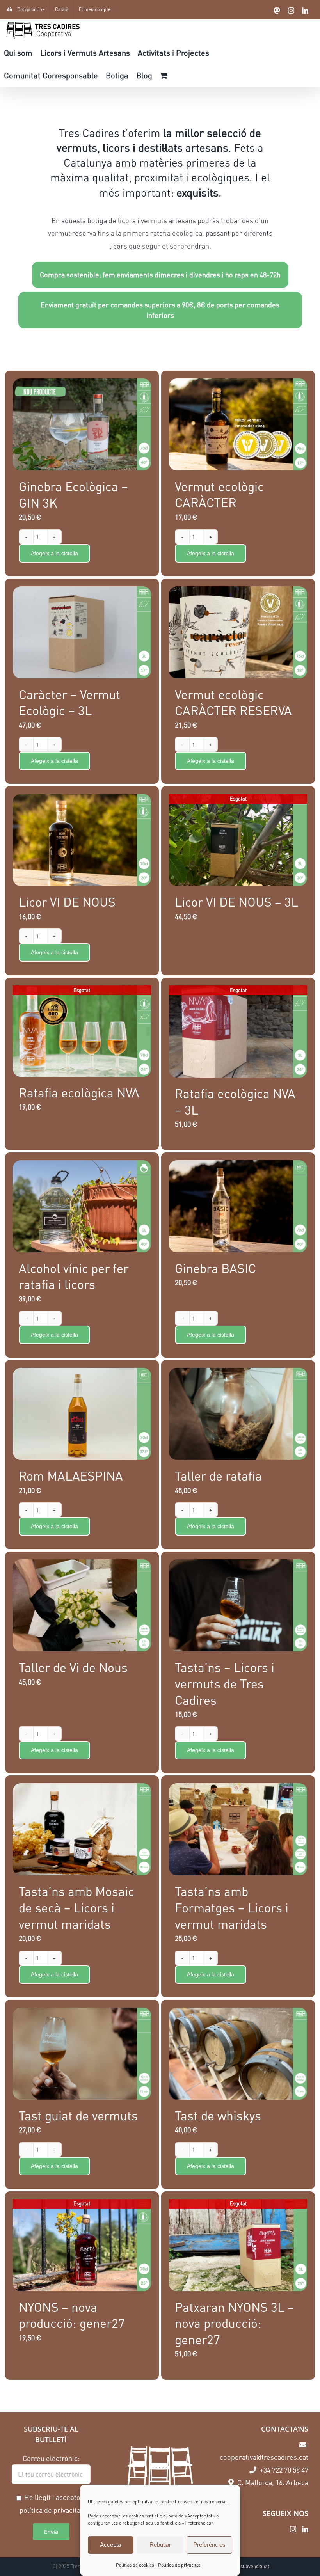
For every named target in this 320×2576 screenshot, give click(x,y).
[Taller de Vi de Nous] (82, 1605)
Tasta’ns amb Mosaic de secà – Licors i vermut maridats (76, 1907)
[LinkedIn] (305, 2529)
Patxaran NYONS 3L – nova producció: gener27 (235, 2323)
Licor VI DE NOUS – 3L (236, 902)
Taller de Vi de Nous (73, 1667)
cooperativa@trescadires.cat (264, 2457)
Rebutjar (160, 2545)
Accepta (110, 2545)
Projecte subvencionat (245, 2566)
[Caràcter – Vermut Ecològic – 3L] (82, 632)
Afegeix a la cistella (54, 553)
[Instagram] (293, 2529)
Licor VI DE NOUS (67, 902)
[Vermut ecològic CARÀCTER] (238, 424)
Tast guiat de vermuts (78, 2115)
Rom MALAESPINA (71, 1476)
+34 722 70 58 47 (283, 2470)
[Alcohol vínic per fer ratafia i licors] (82, 1206)
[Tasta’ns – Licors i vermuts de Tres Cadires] (238, 1605)
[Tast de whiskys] (238, 2054)
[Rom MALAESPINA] (82, 1414)
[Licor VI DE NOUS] (82, 840)
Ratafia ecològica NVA (79, 1093)
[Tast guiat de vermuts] (82, 2054)
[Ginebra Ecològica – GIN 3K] (82, 424)
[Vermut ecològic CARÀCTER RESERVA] (238, 632)
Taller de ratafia (218, 1476)
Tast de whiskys (218, 2115)
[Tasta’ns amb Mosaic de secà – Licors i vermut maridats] (82, 1829)
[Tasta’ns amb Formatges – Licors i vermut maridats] (238, 1829)
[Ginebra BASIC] (238, 1206)
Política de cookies (135, 2565)
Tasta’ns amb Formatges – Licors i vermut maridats (232, 1907)
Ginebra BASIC (215, 1268)
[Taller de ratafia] (238, 1414)
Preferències (209, 2545)
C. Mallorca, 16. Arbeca (272, 2482)
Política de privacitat (179, 2565)
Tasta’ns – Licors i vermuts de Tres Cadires (225, 1683)
